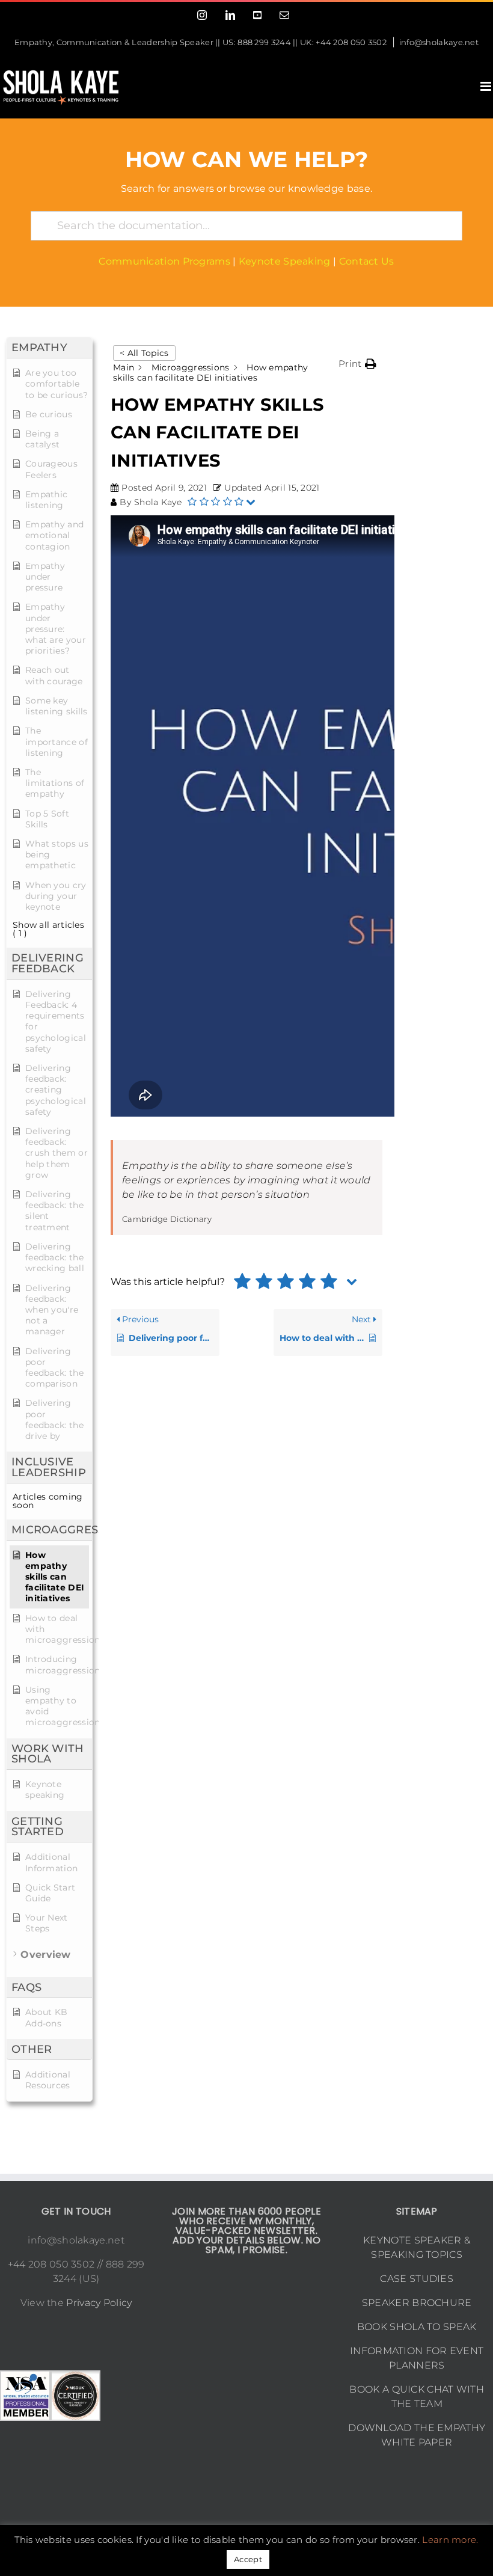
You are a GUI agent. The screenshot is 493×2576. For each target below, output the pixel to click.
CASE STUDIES (417, 2279)
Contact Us (367, 261)
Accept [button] (248, 2559)
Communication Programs (164, 261)
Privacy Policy (99, 2303)
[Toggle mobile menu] (487, 86)
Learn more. (450, 2540)
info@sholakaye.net (439, 42)
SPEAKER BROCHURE (417, 2303)
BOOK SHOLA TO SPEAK (417, 2327)
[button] (357, 364)
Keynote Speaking (285, 261)
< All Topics (144, 353)
